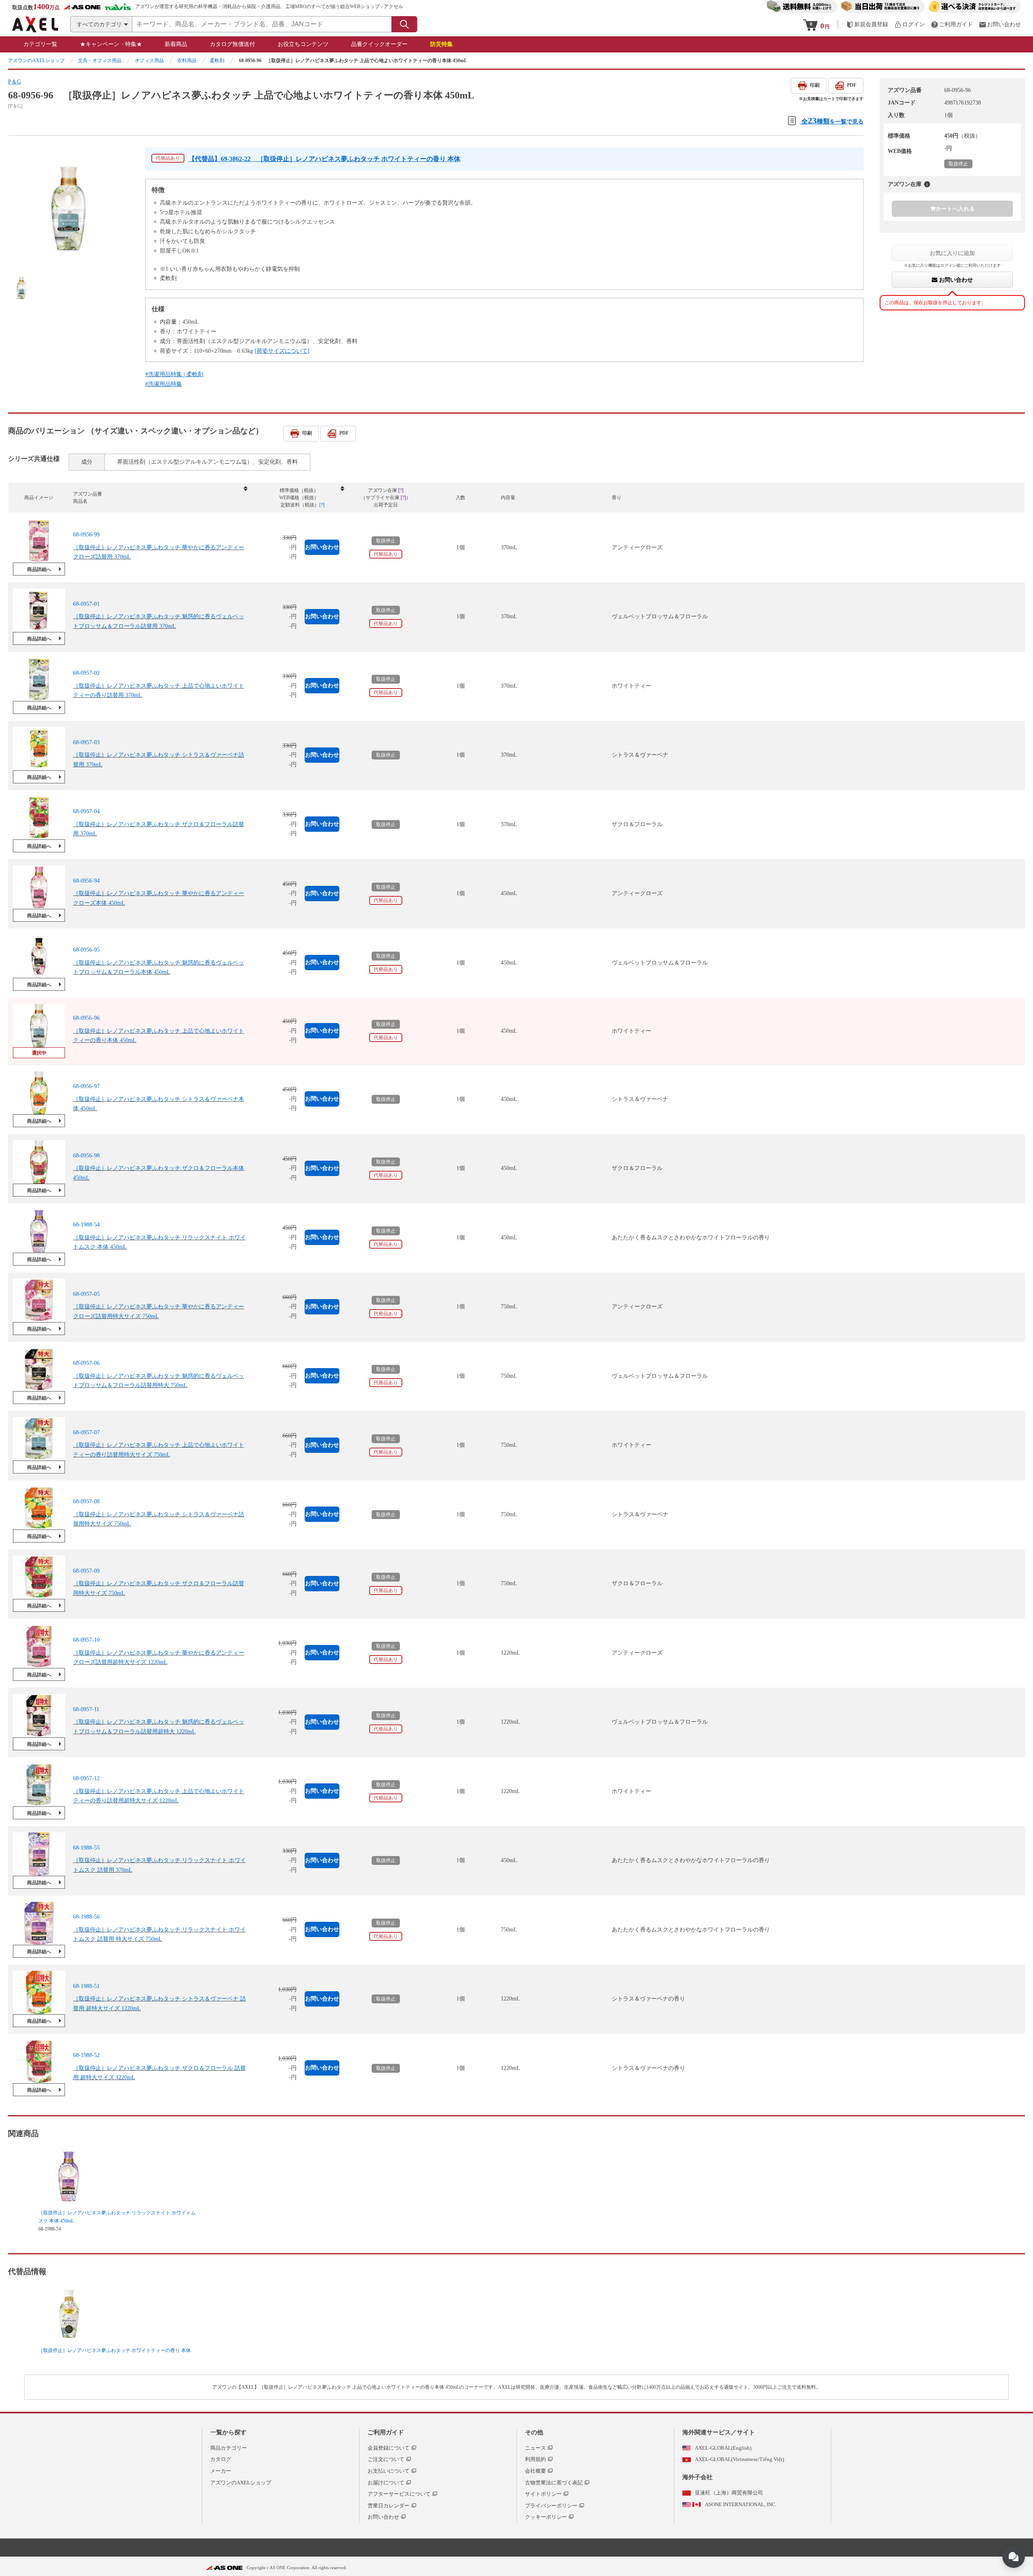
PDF (852, 85)
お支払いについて (389, 2471)
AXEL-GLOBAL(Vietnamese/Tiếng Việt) (739, 2459)
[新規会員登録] (867, 24)
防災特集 (441, 44)
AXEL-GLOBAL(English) (723, 2448)
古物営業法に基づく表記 (554, 2483)
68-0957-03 (86, 742)
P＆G (15, 82)
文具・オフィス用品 (100, 61)
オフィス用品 (149, 61)
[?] (927, 184)
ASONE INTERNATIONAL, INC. (741, 2504)
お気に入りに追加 (952, 253)
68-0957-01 (86, 604)
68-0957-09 (86, 1571)
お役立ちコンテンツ (303, 44)
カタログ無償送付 (232, 44)
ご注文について (386, 2459)
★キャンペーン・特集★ (111, 44)
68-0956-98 (86, 1156)
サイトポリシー (543, 2494)
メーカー (221, 2471)
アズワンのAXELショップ (36, 61)
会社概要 (535, 2471)
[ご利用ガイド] (952, 24)
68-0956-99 (86, 535)
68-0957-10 (86, 1640)
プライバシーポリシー (551, 2506)
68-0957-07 (86, 1432)
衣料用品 (187, 61)
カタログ (221, 2459)
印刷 (815, 85)
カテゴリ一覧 (40, 44)
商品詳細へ (39, 569)
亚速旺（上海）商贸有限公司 (729, 2493)
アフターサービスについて (399, 2494)
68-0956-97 (86, 1086)
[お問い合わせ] (1000, 24)
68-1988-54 (86, 1225)
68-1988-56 (86, 1917)
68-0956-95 (86, 950)
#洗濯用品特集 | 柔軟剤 (174, 374)
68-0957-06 (86, 1363)
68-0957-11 (86, 1709)
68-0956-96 (86, 1018)
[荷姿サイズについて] (282, 351)
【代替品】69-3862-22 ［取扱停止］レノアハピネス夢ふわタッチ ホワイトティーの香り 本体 (324, 159)
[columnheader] (160, 498)
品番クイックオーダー (379, 44)
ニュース (535, 2448)
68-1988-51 (86, 1986)
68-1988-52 (86, 2055)
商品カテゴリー (229, 2448)
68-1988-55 (86, 1848)
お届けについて (386, 2483)
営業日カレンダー (389, 2506)
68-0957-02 (86, 673)
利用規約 (535, 2459)
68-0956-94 (86, 881)
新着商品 (176, 44)
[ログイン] (910, 24)
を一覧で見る (832, 120)
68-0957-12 (86, 1778)
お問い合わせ (955, 280)
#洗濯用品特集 (164, 384)
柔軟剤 (217, 61)
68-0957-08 (86, 1501)
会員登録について (389, 2448)
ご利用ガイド (386, 2432)
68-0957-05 (86, 1294)
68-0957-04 (86, 811)
